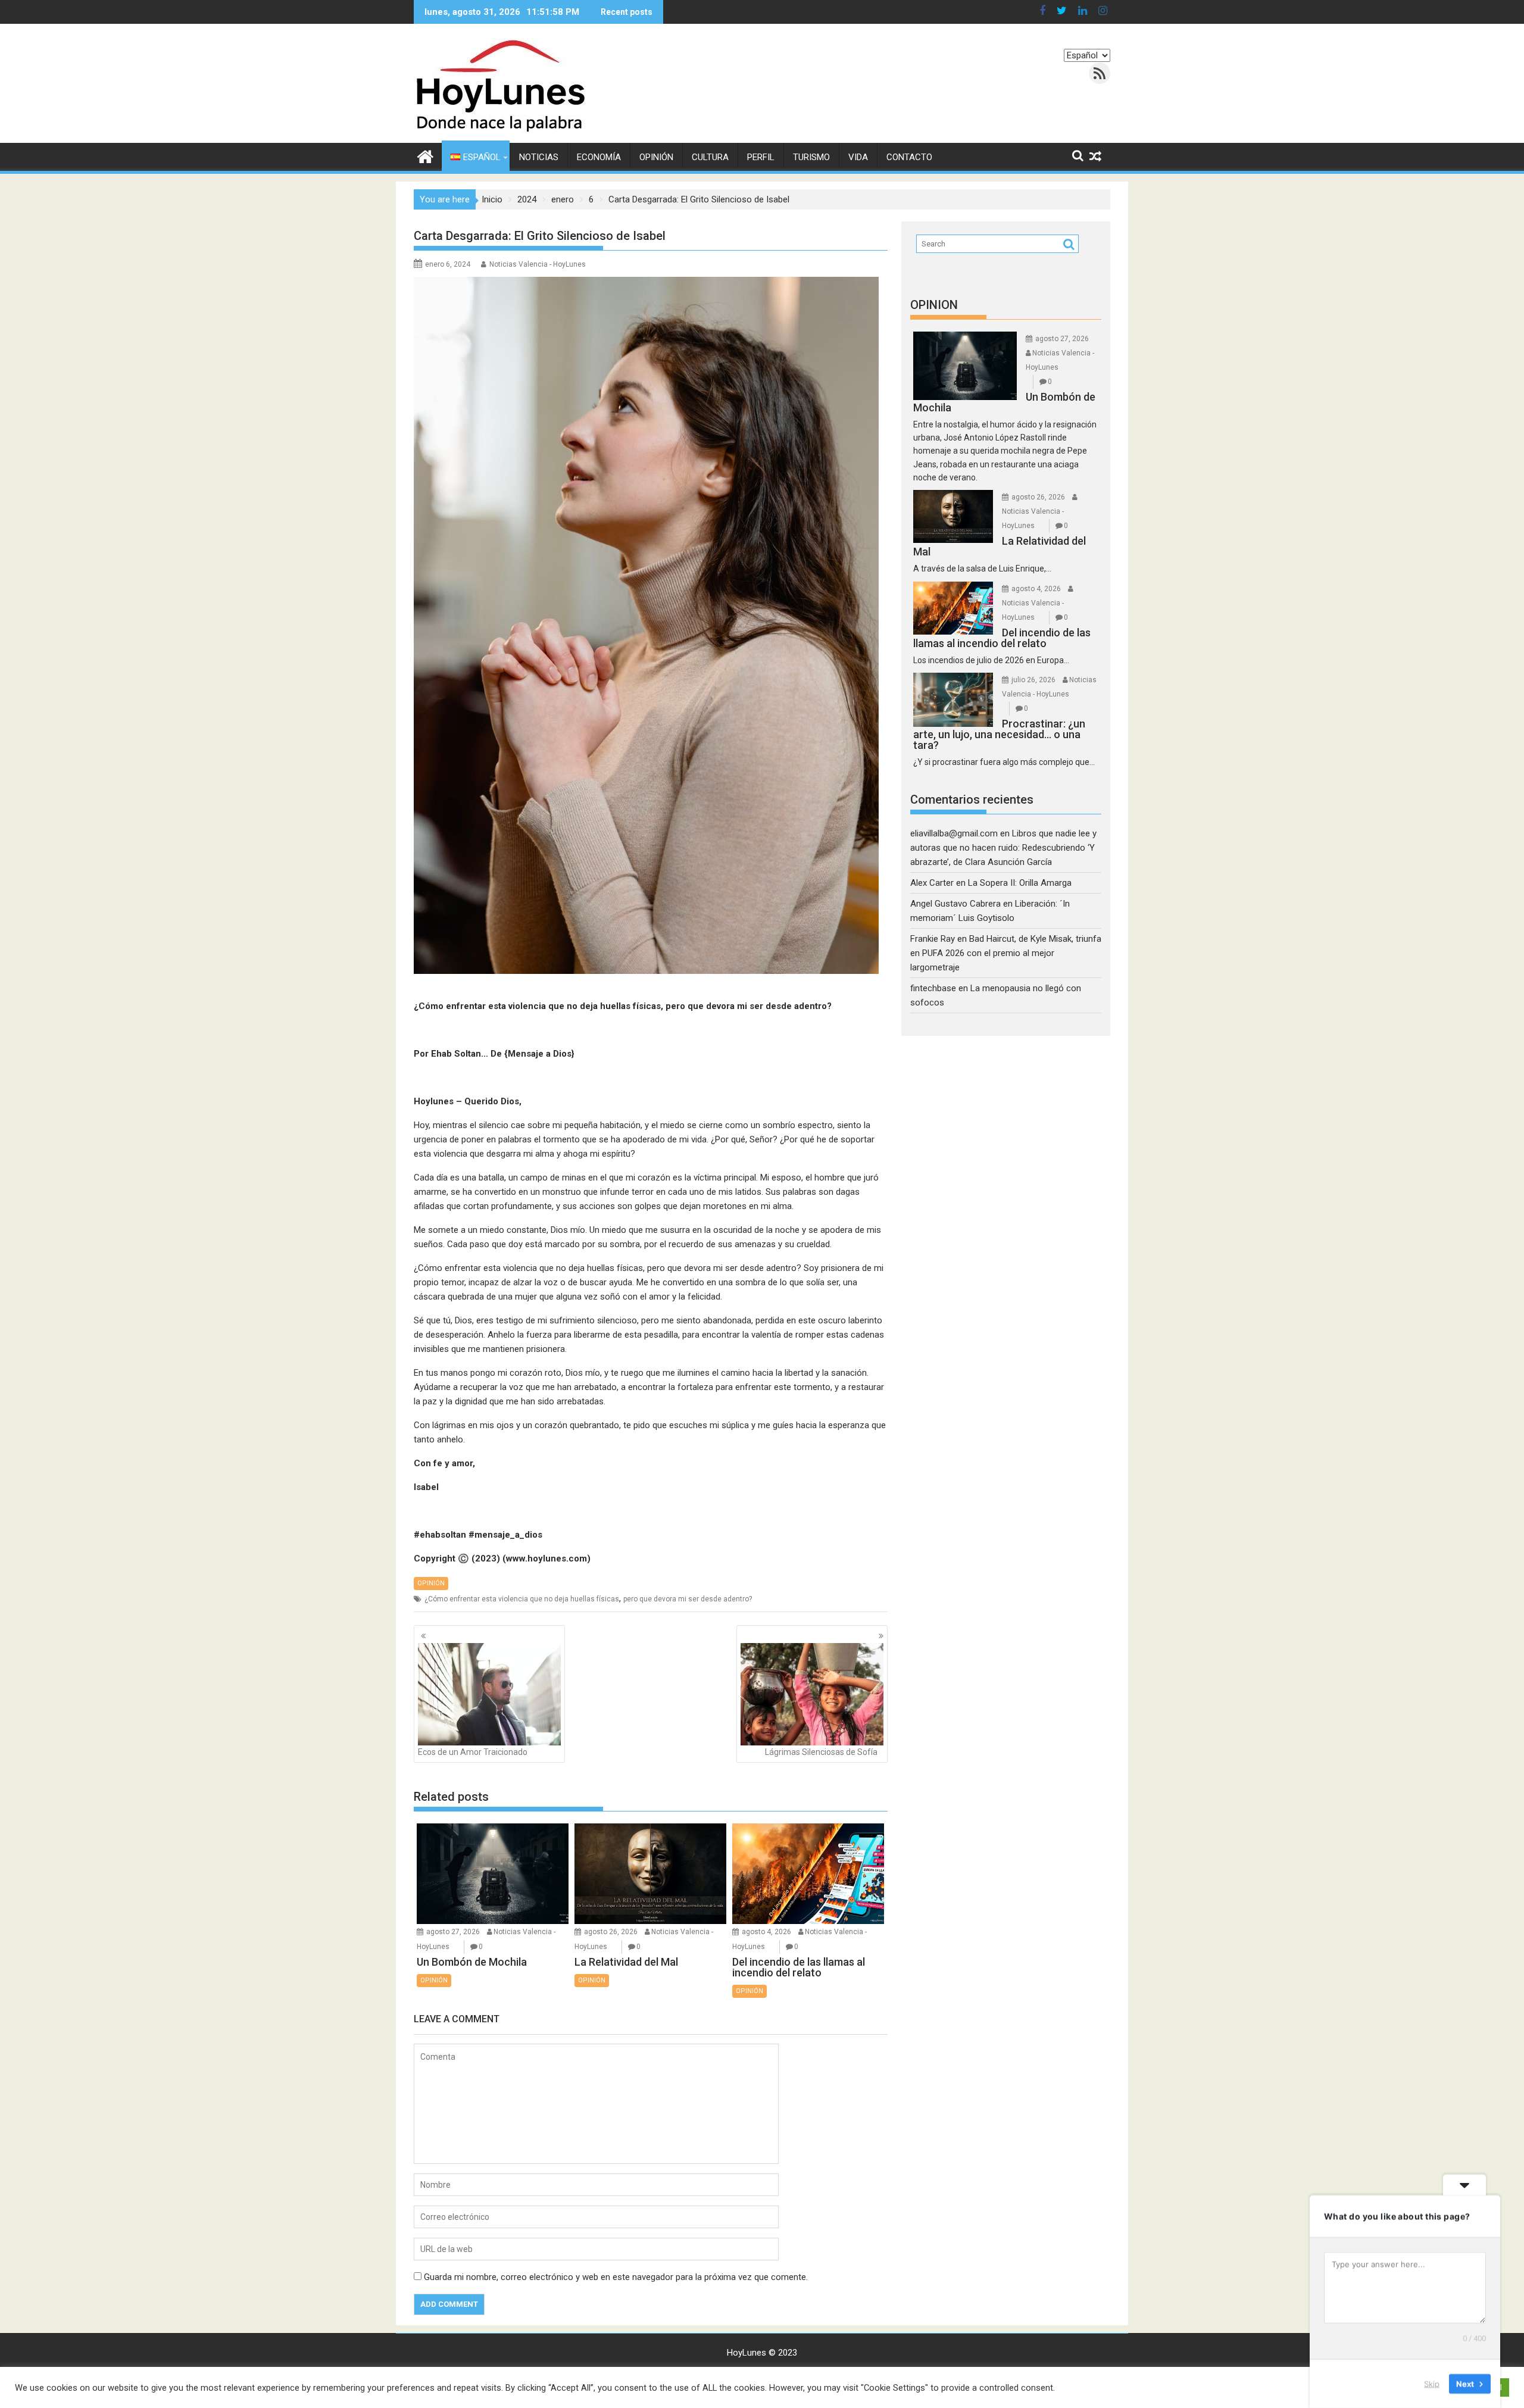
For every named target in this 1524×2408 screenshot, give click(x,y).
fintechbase (933, 988)
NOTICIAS (539, 157)
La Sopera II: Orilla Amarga (1020, 883)
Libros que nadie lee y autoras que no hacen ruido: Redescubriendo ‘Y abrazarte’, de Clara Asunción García (1003, 848)
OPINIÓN (656, 157)
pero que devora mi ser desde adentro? (688, 1599)
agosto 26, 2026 (611, 1932)
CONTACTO (909, 157)
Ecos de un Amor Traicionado (473, 1752)
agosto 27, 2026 (453, 1932)
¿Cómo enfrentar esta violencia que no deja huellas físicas (522, 1599)
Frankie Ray (933, 939)
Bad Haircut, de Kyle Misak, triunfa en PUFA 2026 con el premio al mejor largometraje (1006, 953)
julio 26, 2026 (1033, 680)
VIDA (858, 157)
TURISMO (811, 157)
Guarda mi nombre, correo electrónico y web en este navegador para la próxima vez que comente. (616, 2277)
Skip (1432, 2384)
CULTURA (710, 157)
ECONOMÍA (599, 157)
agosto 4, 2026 (766, 1932)
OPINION (934, 305)
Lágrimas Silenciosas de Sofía (821, 1752)
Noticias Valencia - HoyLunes (538, 264)
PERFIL (761, 157)
